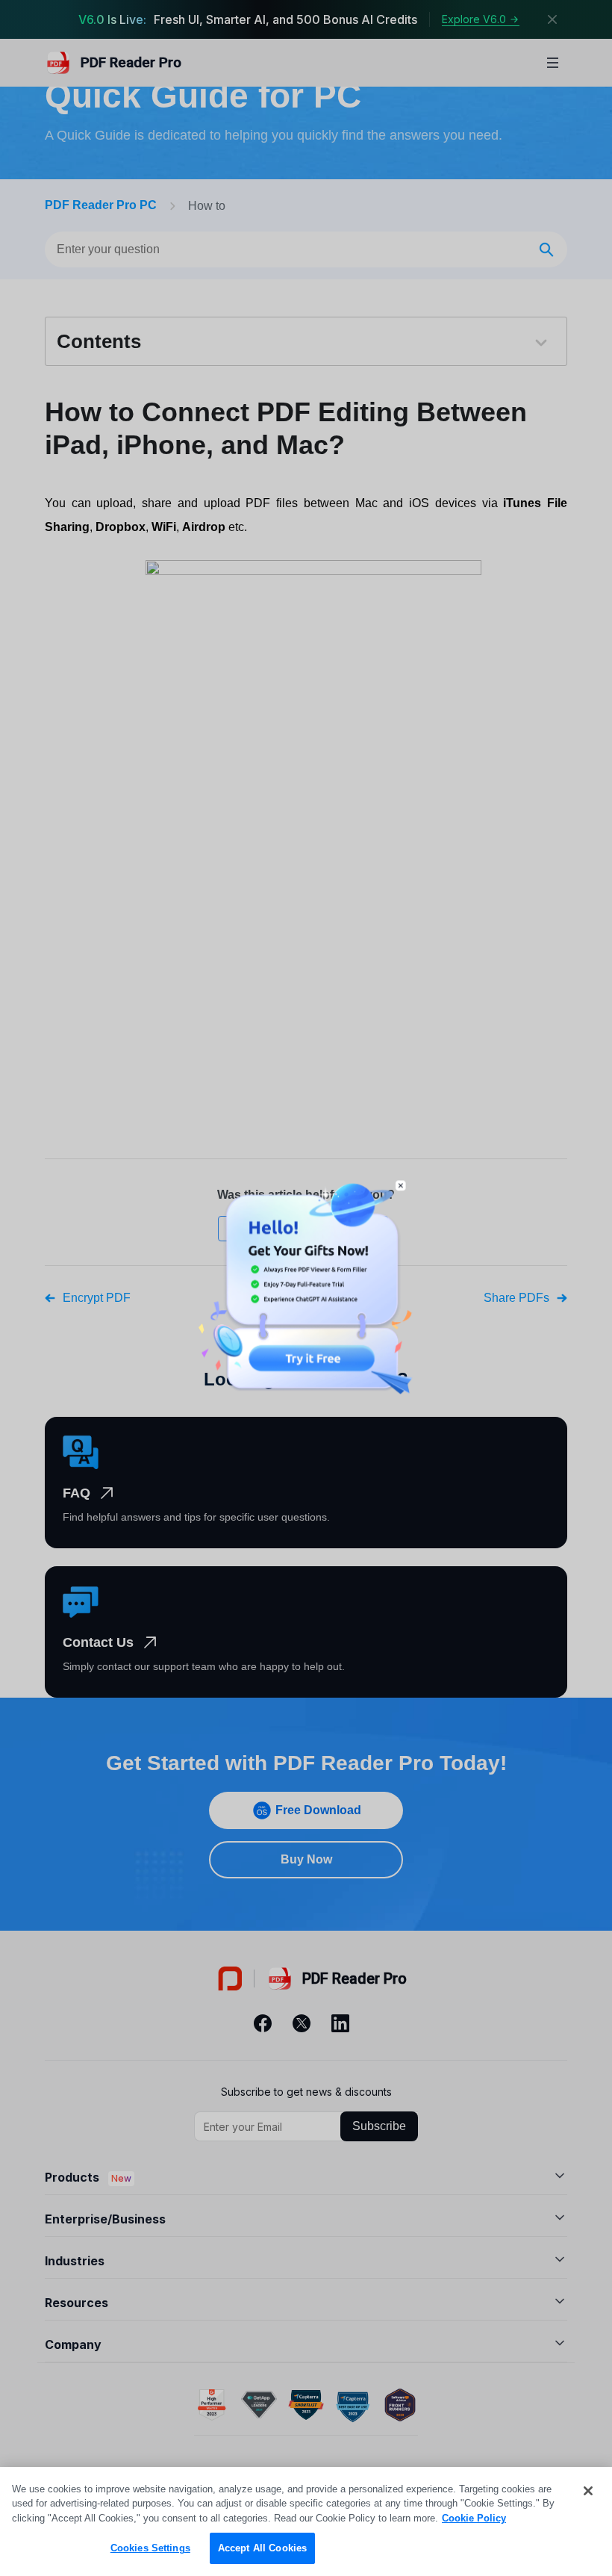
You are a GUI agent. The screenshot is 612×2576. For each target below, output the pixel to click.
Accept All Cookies (262, 2548)
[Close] (588, 2491)
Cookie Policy (474, 2518)
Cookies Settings (150, 2548)
